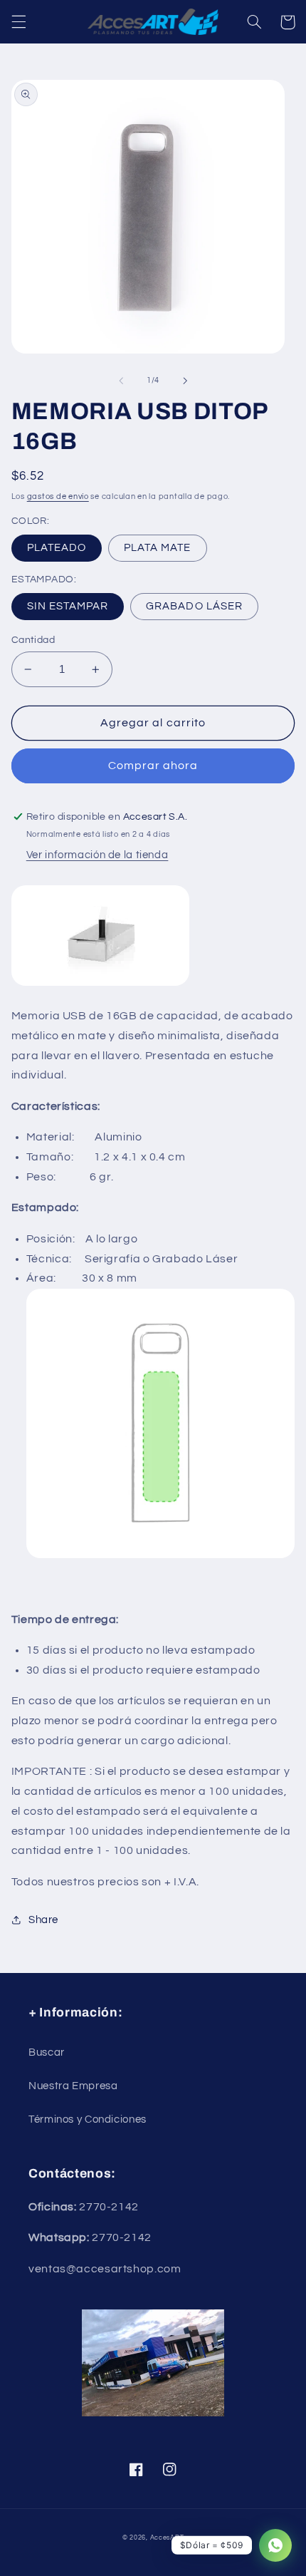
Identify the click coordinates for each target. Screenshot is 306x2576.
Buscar (47, 2052)
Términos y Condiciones (88, 2119)
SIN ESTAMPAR (68, 606)
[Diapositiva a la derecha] (185, 381)
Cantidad (33, 640)
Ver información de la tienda (97, 855)
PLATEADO (57, 548)
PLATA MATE (158, 548)
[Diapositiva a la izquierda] (121, 381)
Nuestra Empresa (73, 2086)
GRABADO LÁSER (194, 606)
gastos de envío (58, 496)
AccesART (167, 2538)
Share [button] (43, 1920)
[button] (19, 22)
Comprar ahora (153, 766)
